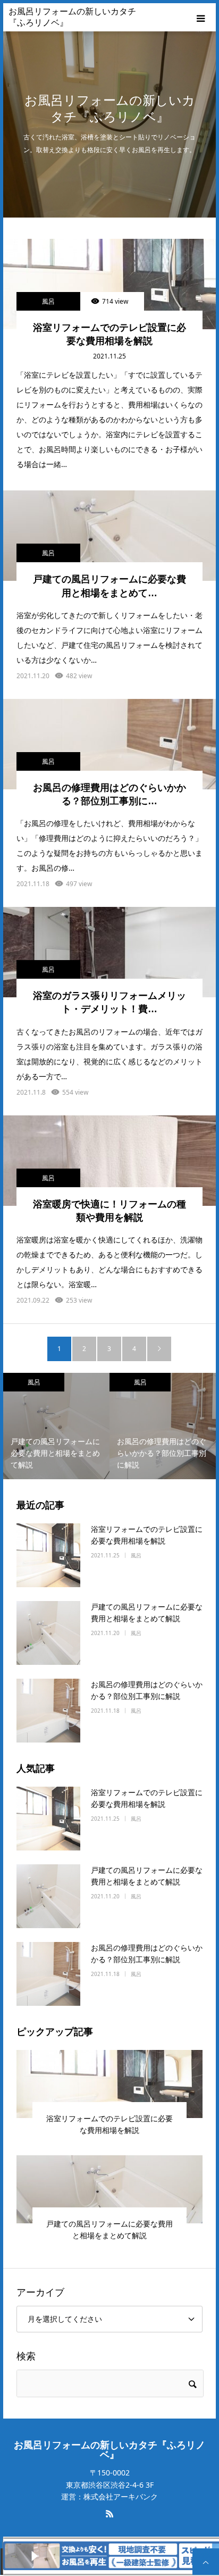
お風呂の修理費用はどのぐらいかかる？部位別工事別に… (109, 794)
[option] (56, 1426)
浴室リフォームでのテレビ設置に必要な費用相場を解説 (109, 334)
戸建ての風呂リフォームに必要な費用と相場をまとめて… (109, 586)
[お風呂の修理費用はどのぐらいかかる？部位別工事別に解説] (109, 744)
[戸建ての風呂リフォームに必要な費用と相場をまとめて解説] (109, 536)
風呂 (48, 301)
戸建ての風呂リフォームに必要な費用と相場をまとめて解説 (147, 1612)
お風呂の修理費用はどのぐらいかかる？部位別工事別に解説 (147, 1690)
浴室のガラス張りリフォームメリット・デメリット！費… (109, 1002)
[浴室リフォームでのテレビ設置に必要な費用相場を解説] (109, 284)
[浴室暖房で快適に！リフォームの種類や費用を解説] (109, 1161)
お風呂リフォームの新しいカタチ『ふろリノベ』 (72, 17)
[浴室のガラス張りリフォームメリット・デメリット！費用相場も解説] (109, 952)
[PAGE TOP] (206, 2562)
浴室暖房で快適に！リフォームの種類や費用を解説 (109, 1211)
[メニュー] (202, 17)
